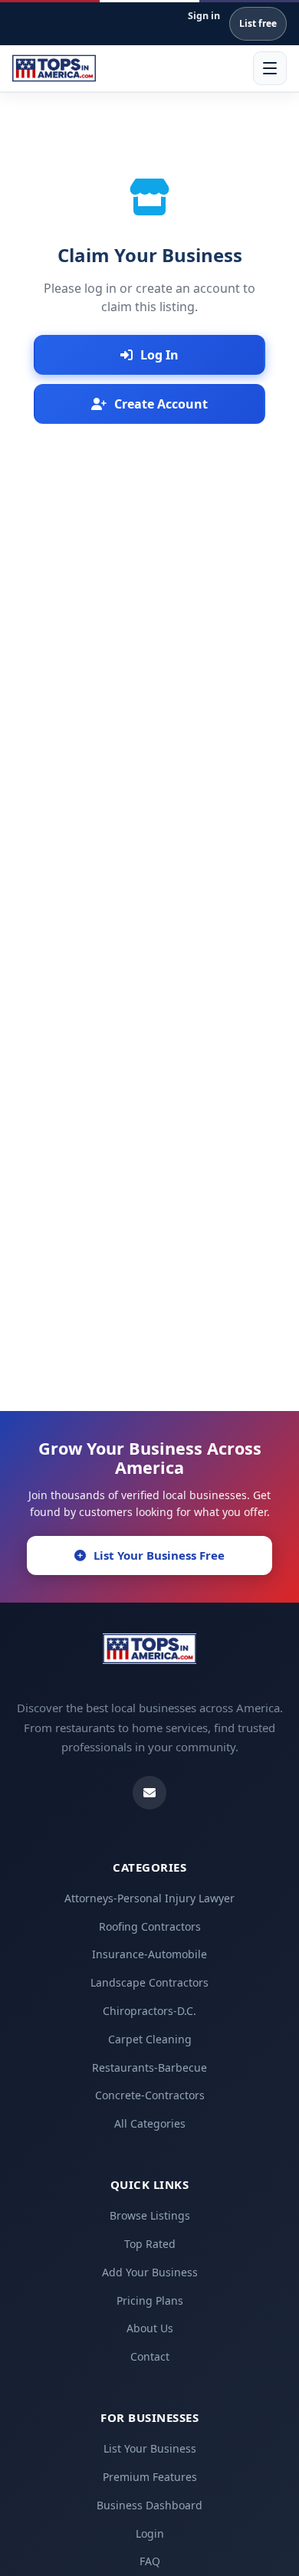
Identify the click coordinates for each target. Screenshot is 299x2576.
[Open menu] (270, 68)
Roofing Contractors (150, 1926)
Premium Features (150, 2477)
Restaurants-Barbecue (149, 2067)
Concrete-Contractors (150, 2095)
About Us (150, 2328)
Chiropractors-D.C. (149, 2011)
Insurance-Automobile (149, 1954)
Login (150, 2533)
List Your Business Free (159, 1555)
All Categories (150, 2123)
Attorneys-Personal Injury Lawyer (149, 1898)
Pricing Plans (150, 2300)
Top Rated (150, 2244)
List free (258, 23)
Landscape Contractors (149, 1982)
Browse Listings (150, 2215)
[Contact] (149, 1793)
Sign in (204, 16)
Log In (159, 355)
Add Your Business (150, 2272)
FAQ (150, 2561)
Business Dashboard (149, 2505)
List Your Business (150, 2448)
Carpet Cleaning (150, 2039)
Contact (150, 2356)
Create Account (161, 404)
